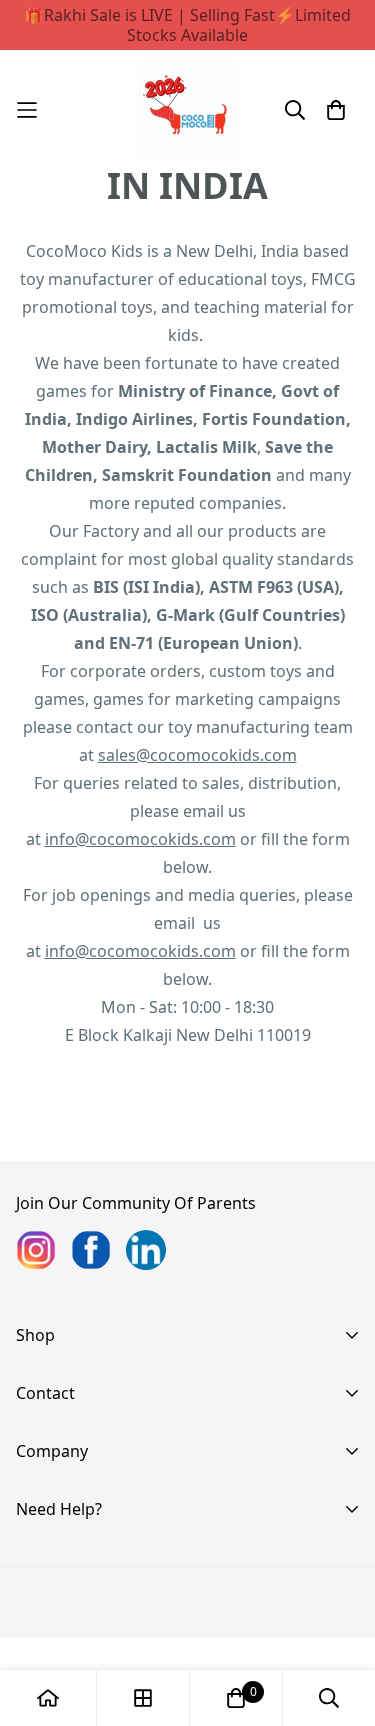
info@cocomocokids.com (140, 839)
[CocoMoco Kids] (188, 110)
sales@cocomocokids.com (197, 755)
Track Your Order (81, 1562)
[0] (236, 1698)
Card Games (62, 1420)
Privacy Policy (67, 1594)
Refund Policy (67, 1626)
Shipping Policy (73, 1658)
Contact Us (57, 1478)
